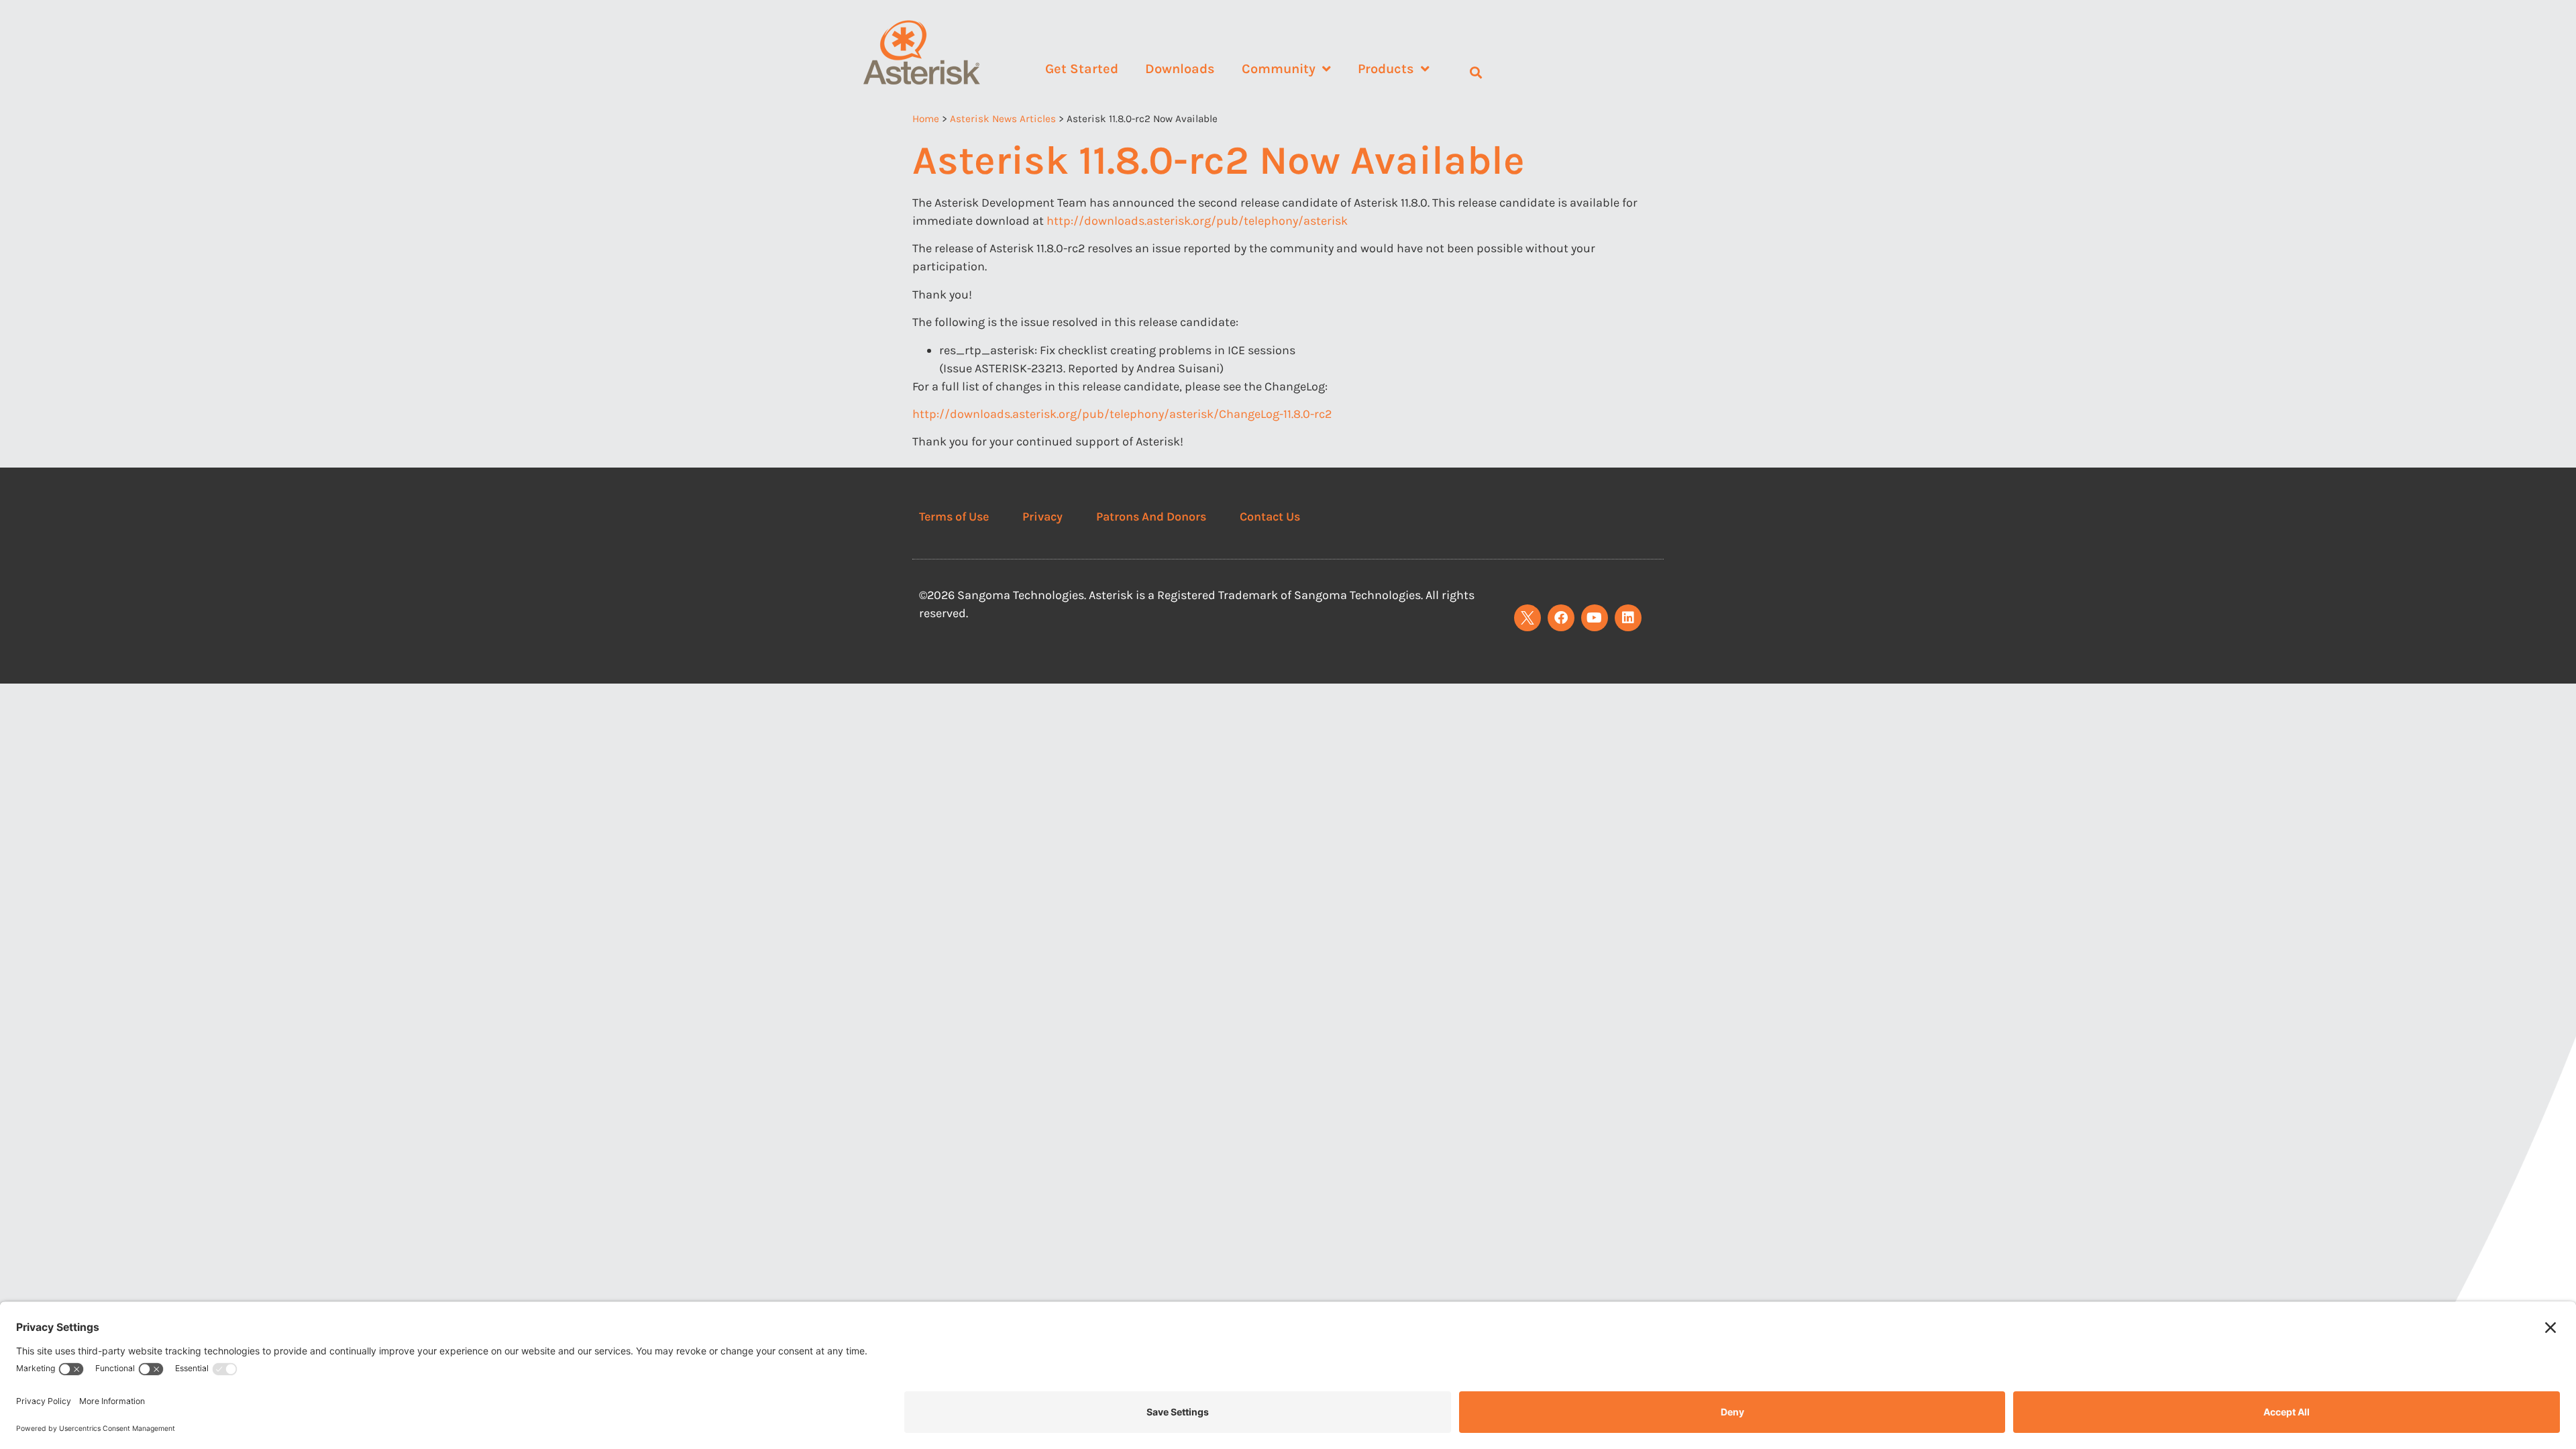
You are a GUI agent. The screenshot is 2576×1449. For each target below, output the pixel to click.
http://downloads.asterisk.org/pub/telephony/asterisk (1197, 221)
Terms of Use (954, 517)
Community (1279, 69)
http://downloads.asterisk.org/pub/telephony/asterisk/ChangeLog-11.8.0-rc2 (1122, 414)
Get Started (1082, 69)
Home (926, 119)
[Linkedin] (1628, 618)
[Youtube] (1595, 618)
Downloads (1180, 69)
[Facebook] (1561, 618)
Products (1386, 69)
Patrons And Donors (1151, 517)
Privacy (1042, 517)
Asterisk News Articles (1003, 119)
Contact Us (1270, 517)
